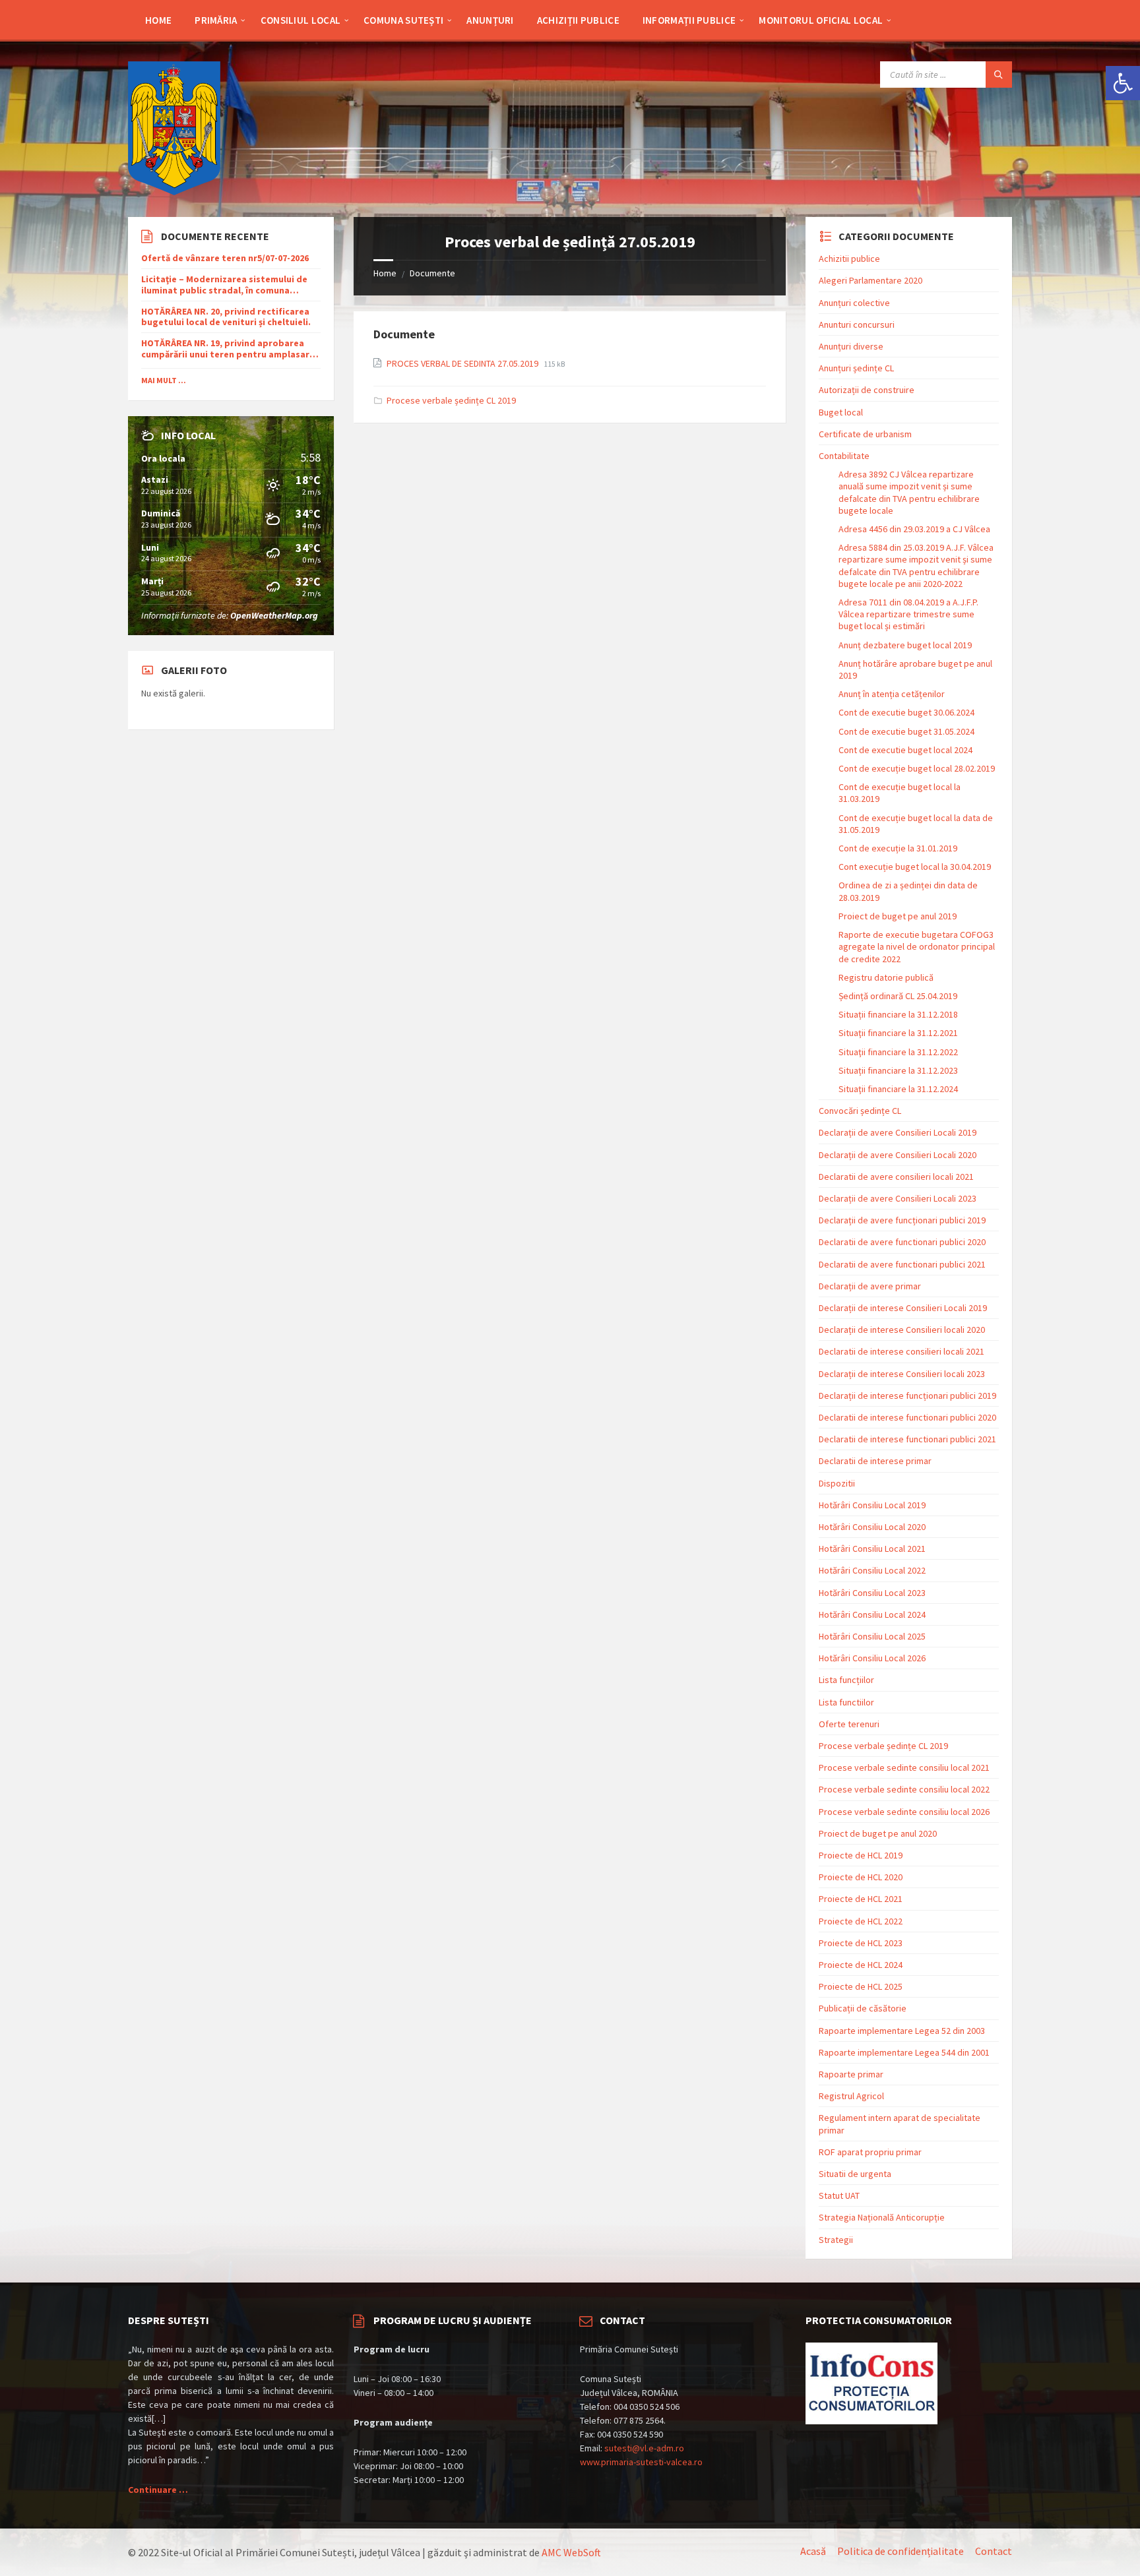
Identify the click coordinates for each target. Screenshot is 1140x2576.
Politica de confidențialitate (901, 2551)
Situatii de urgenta (855, 2174)
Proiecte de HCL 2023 (861, 1943)
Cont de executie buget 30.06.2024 (906, 712)
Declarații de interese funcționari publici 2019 (907, 1395)
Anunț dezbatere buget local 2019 (905, 645)
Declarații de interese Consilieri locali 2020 (902, 1330)
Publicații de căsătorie (863, 2008)
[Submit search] (999, 75)
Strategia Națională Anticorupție (882, 2217)
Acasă (813, 2551)
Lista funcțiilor (846, 1680)
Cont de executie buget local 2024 (905, 750)
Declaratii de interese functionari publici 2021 (907, 1439)
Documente (432, 273)
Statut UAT (839, 2195)
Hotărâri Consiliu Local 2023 (872, 1593)
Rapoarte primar (851, 2074)
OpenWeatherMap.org (274, 615)
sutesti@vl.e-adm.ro (644, 2448)
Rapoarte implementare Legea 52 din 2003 (902, 2031)
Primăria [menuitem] (216, 20)
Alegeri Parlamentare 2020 (871, 280)
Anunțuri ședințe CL (856, 368)
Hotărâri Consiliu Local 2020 (872, 1527)
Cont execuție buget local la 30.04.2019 (915, 867)
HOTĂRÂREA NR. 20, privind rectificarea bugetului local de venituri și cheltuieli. (226, 317)
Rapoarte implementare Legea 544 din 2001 (904, 2052)
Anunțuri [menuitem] (490, 20)
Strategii (836, 2240)
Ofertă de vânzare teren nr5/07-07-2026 (225, 258)
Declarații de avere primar (870, 1286)
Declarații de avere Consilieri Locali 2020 (898, 1155)
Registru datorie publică (886, 977)
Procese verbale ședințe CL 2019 (451, 400)
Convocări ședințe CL (860, 1111)
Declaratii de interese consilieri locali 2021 (902, 1351)
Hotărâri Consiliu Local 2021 (872, 1549)
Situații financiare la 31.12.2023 (898, 1070)
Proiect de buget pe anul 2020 (878, 1833)
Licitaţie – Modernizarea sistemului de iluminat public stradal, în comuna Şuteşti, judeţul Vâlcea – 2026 (224, 285)
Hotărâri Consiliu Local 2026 (872, 1658)
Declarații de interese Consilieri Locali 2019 (903, 1308)
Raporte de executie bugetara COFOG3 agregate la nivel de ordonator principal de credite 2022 (917, 946)
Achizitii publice (849, 259)
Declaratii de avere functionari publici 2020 (902, 1242)
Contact (994, 2551)
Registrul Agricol (851, 2096)
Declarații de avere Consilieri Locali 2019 (898, 1132)
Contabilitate (844, 456)
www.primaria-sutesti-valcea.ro (641, 2462)
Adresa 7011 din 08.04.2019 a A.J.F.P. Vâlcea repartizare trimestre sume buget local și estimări (908, 614)
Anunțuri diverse (851, 346)
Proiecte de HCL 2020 (861, 1877)
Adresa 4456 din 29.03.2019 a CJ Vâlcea (914, 529)
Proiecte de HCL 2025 (861, 1986)
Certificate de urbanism (865, 434)
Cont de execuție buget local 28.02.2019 (917, 768)
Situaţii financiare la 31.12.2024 (898, 1089)
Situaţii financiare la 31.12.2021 (898, 1033)
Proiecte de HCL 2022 (861, 1921)
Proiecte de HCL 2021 (861, 1899)
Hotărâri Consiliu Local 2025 (872, 1636)
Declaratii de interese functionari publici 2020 (907, 1417)
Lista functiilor (846, 1702)
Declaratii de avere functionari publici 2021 (902, 1264)
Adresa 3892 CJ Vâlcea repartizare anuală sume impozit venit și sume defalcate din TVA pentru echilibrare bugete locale (909, 492)
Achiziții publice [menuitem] (578, 20)
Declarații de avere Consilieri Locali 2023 (898, 1198)
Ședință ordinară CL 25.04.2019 (898, 996)
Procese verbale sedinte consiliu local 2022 (904, 1789)
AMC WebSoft (571, 2552)
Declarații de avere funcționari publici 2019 (902, 1220)
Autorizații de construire (867, 390)
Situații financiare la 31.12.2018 (898, 1014)
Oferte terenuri (849, 1724)
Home (385, 273)
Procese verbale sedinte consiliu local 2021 (904, 1767)
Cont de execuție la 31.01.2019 (898, 848)
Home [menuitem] (158, 20)
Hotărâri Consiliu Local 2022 (872, 1570)
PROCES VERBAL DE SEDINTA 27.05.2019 (463, 363)
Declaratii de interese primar (875, 1461)
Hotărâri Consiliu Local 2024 (872, 1614)
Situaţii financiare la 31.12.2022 (898, 1052)
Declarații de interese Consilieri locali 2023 (902, 1374)
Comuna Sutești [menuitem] (403, 20)
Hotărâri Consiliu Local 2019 (872, 1505)
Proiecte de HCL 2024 (861, 1965)
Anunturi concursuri (857, 324)
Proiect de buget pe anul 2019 (898, 916)
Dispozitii (837, 1483)
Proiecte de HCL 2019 (861, 1855)
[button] (1123, 83)
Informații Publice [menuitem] (689, 20)
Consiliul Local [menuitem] (301, 20)
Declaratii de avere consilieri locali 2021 (896, 1177)
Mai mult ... (164, 380)
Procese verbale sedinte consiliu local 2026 (904, 1812)
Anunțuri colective (854, 303)
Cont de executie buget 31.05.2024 (906, 731)
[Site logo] (174, 191)
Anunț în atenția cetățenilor (892, 694)
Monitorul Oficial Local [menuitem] (821, 20)
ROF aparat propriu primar (870, 2152)
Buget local (841, 412)
